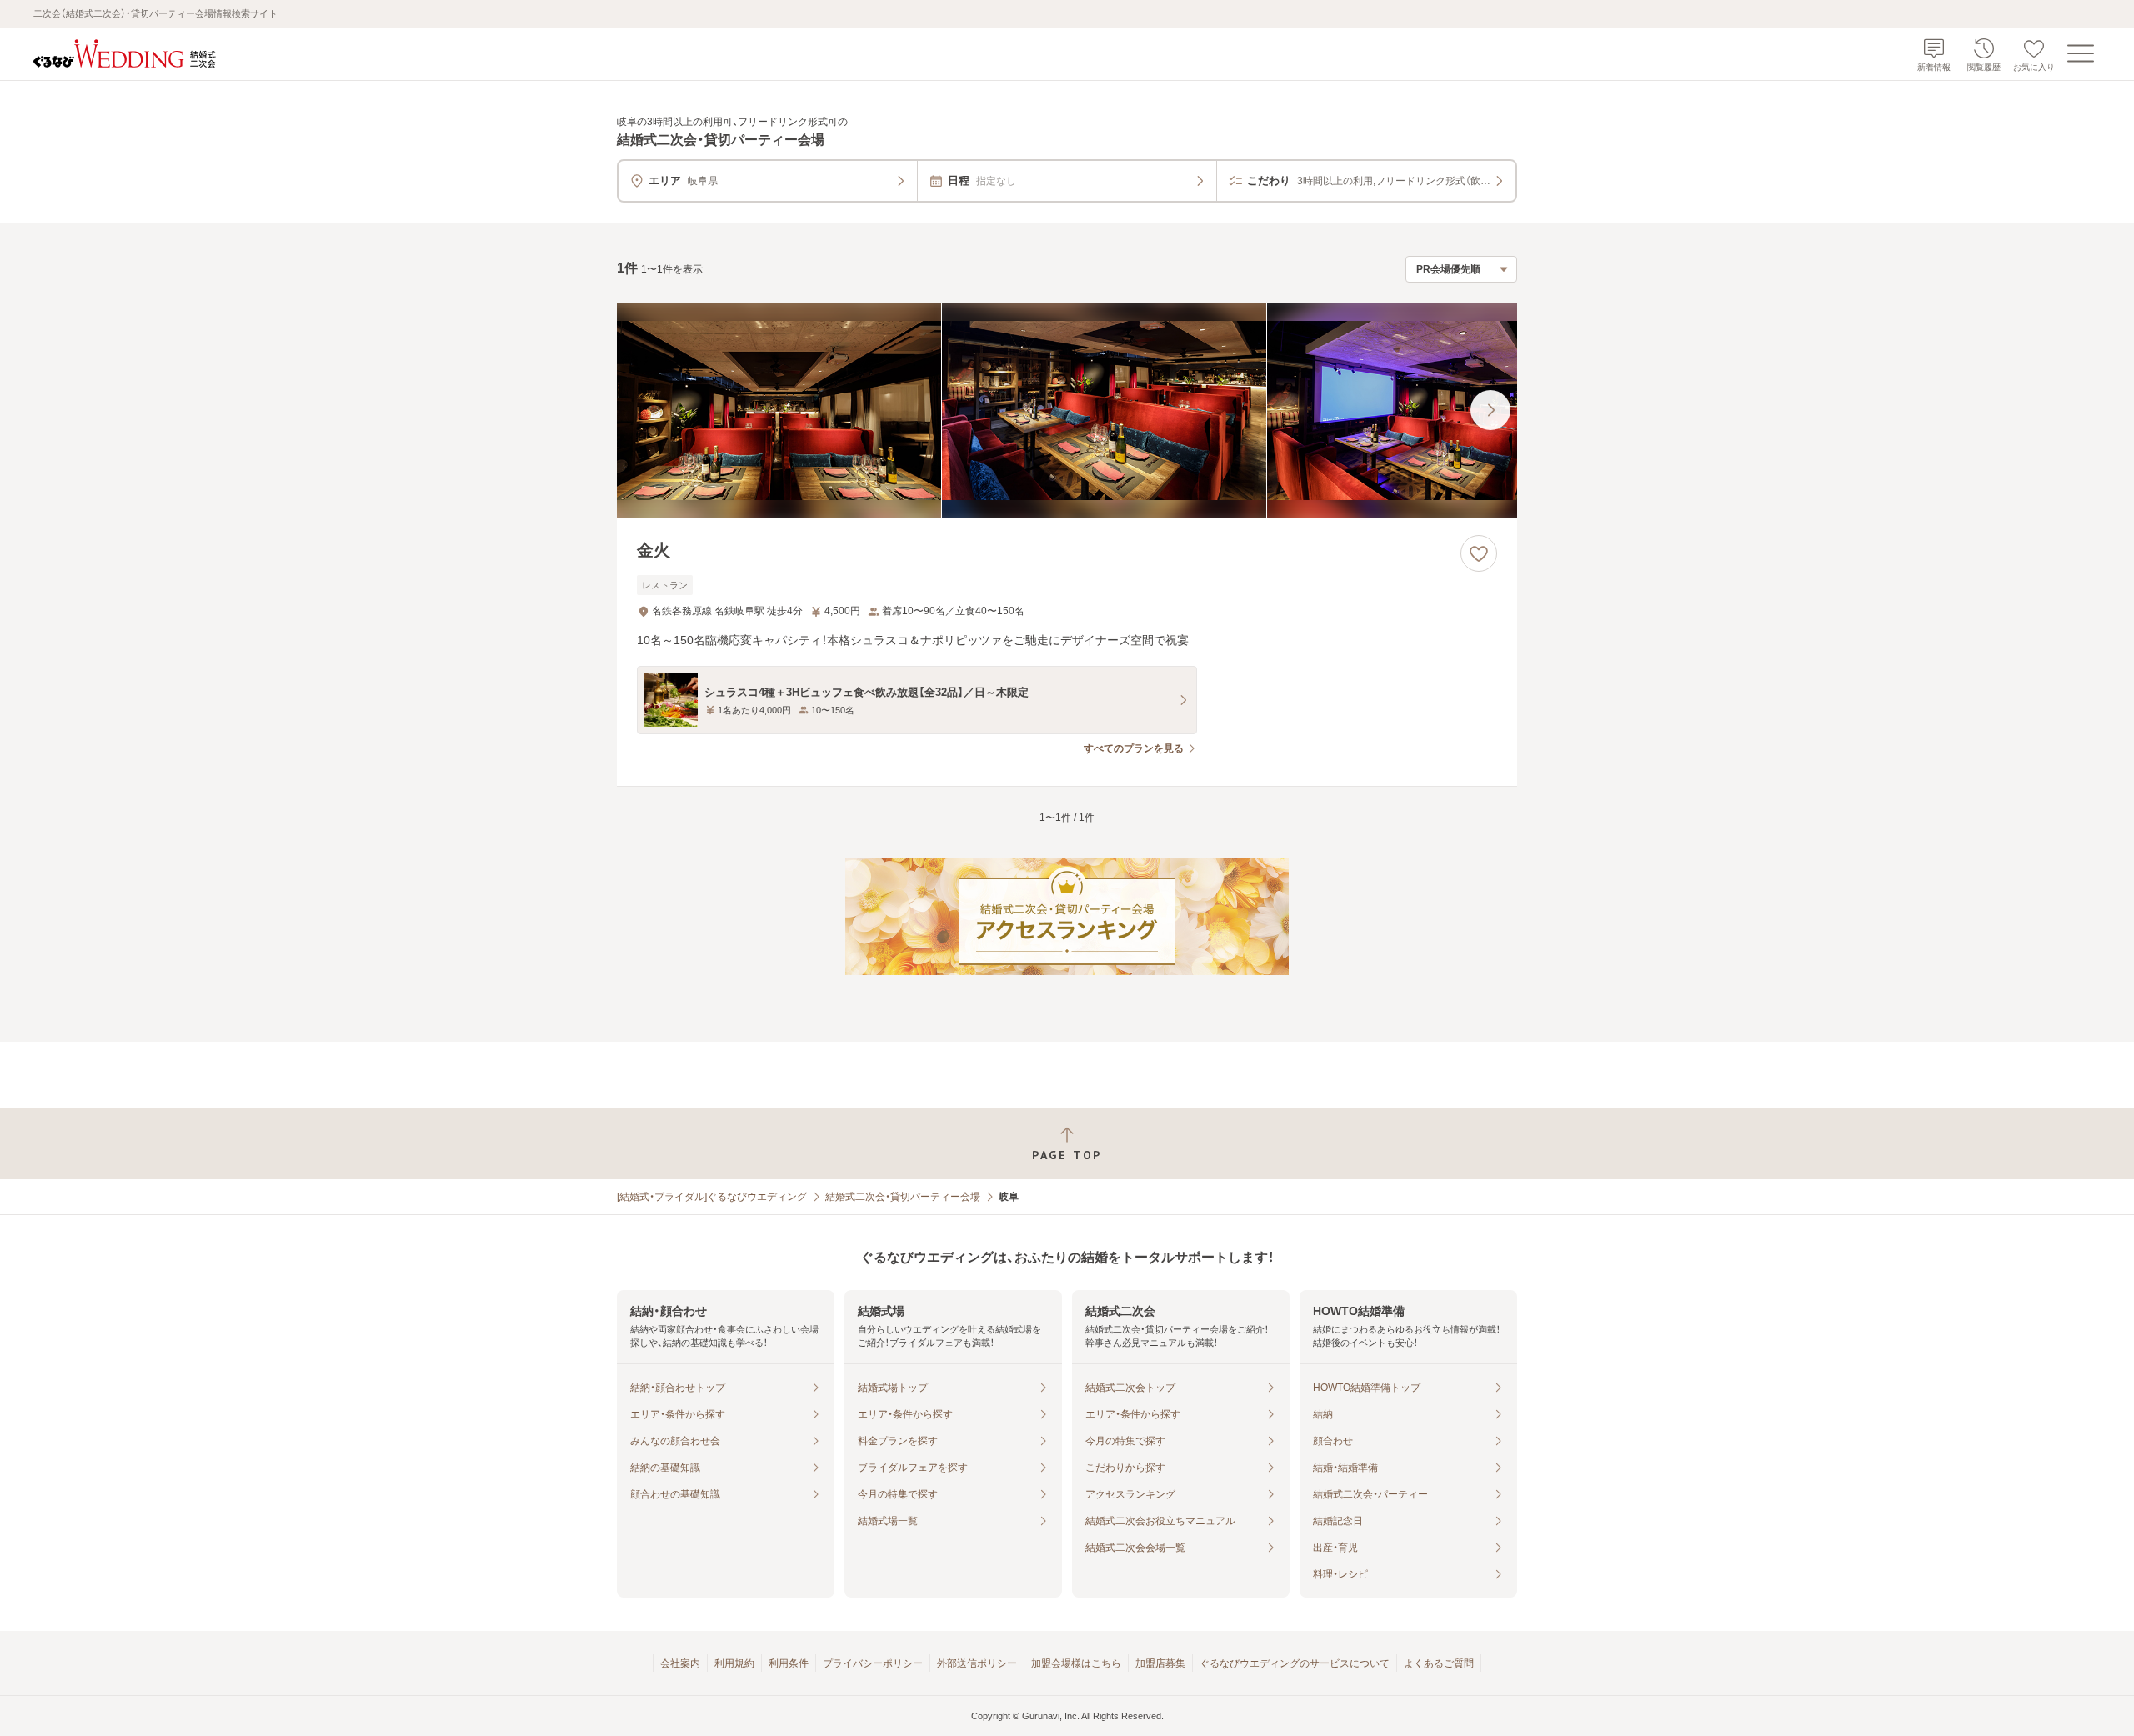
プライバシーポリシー (873, 1663)
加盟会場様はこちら (1076, 1663)
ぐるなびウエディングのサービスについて (1295, 1663)
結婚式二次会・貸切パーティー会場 (903, 1197)
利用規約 (734, 1663)
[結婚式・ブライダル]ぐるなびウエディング (712, 1197)
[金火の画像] (1067, 410)
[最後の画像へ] (1490, 410)
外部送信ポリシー (977, 1663)
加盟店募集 (1160, 1663)
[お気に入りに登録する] (1479, 553)
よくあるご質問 (1439, 1663)
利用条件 (789, 1663)
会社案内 (680, 1663)
